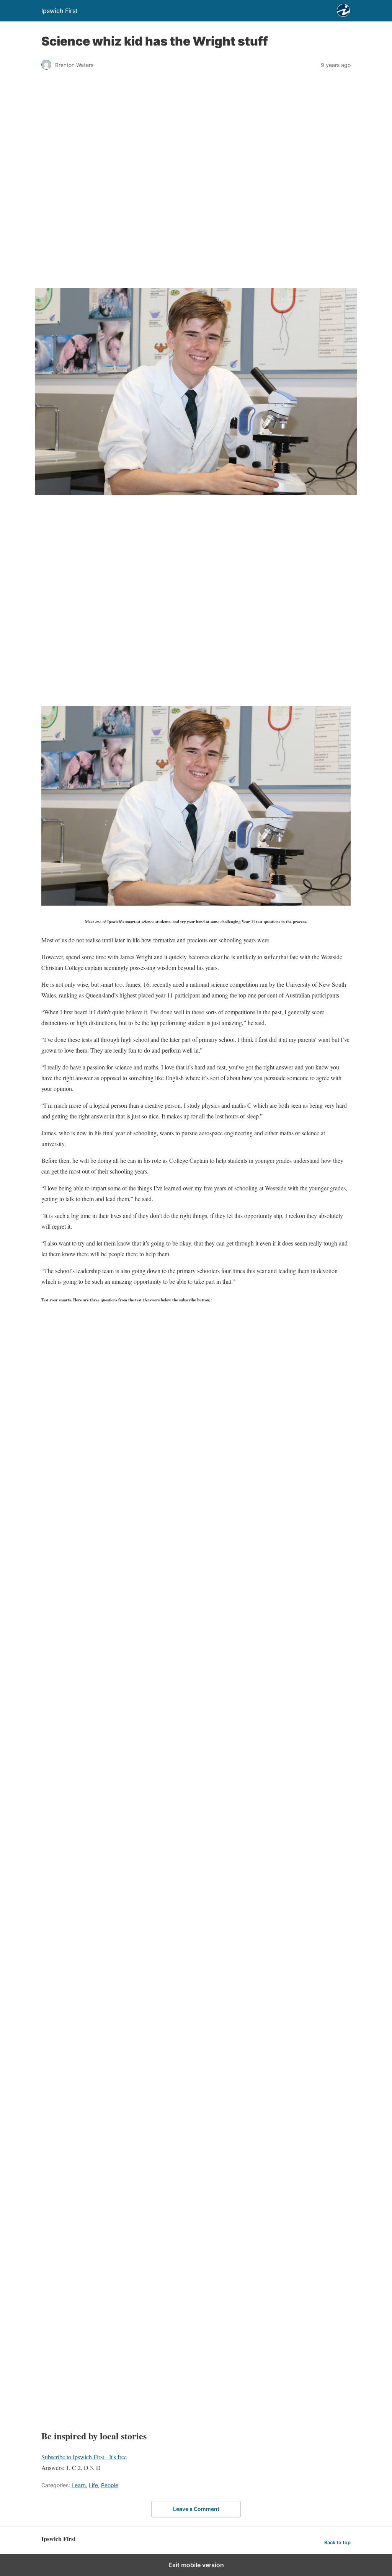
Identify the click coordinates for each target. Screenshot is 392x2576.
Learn (79, 2485)
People (110, 2485)
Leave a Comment (196, 2509)
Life (93, 2485)
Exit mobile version (196, 2565)
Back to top (337, 2543)
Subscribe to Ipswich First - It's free (84, 2457)
